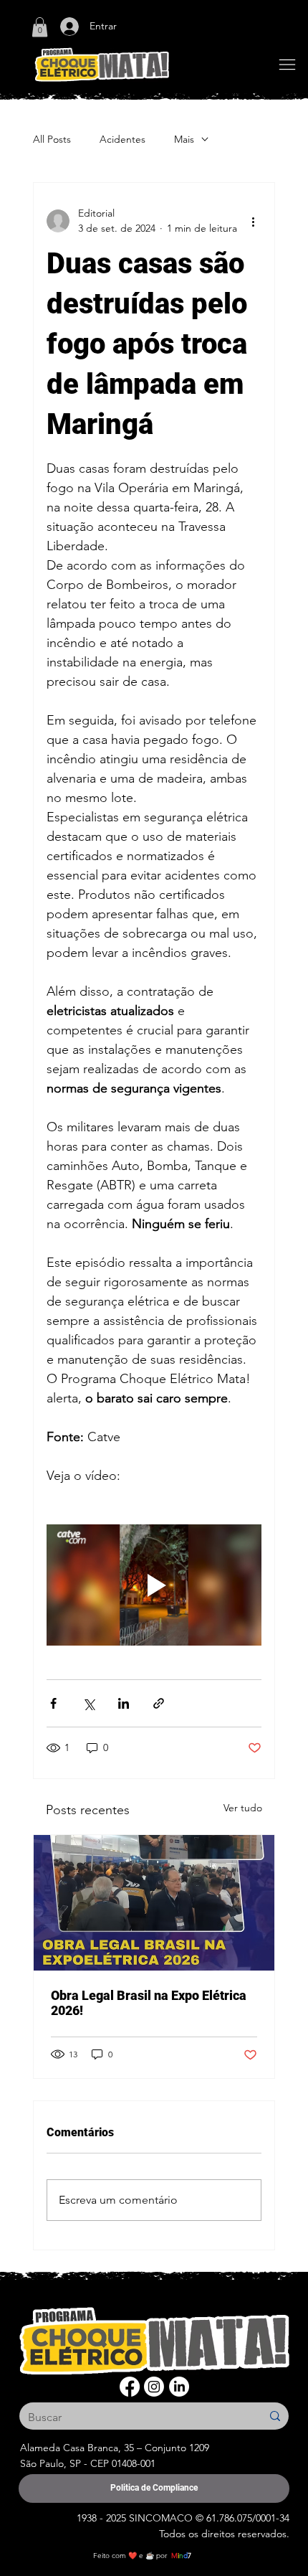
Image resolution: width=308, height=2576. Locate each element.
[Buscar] (275, 2416)
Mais (184, 139)
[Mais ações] (253, 221)
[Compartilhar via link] (159, 1703)
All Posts (52, 139)
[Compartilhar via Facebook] (53, 1703)
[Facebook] (130, 2387)
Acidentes (122, 139)
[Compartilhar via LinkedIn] (124, 1703)
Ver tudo (243, 1808)
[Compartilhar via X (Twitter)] (88, 1703)
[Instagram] (154, 2387)
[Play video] (154, 1585)
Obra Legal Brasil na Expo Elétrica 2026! (149, 2003)
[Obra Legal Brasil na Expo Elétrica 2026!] (154, 1903)
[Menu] (287, 65)
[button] (40, 27)
